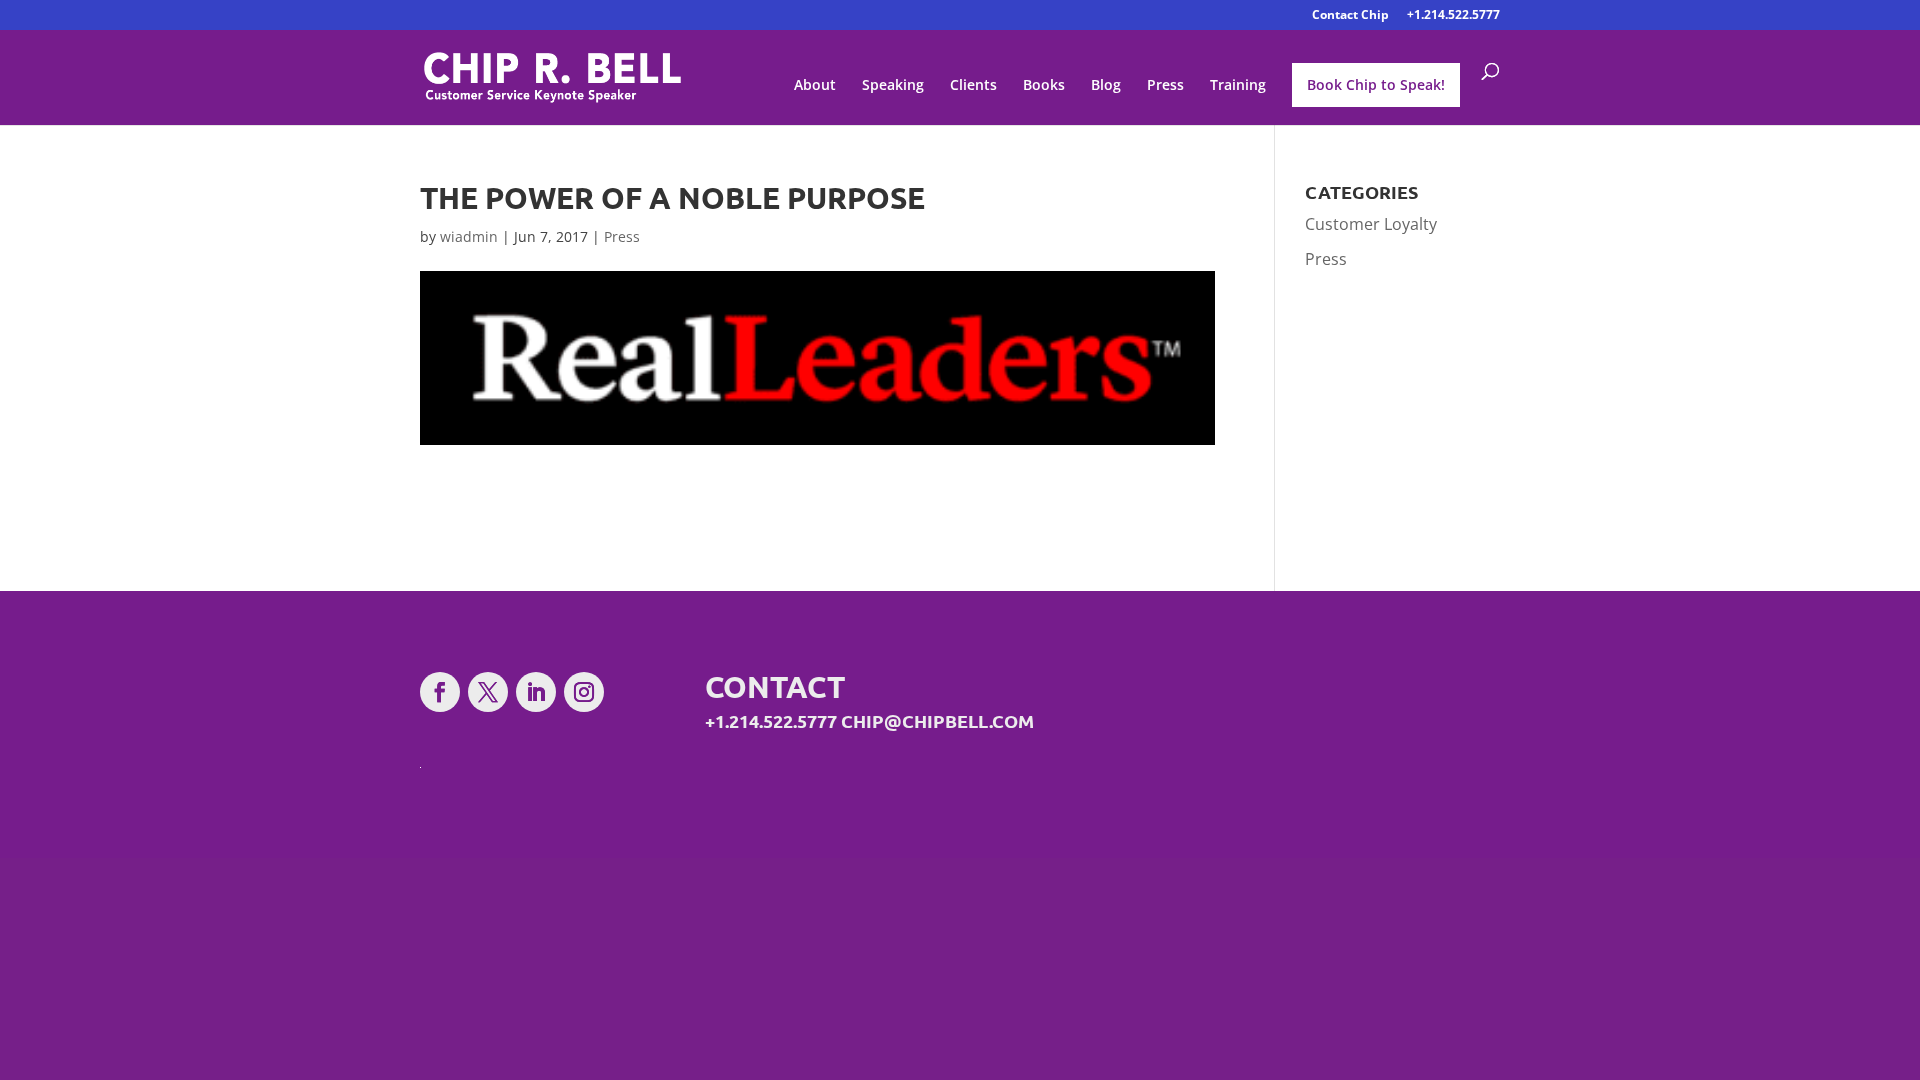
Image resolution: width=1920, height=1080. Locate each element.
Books (1044, 86)
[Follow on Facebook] (440, 692)
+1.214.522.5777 (1453, 16)
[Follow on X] (488, 692)
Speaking (893, 86)
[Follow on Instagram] (584, 692)
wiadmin (469, 236)
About (815, 86)
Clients (973, 86)
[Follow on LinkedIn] (536, 692)
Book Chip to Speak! (1376, 84)
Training (1238, 86)
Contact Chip (1350, 16)
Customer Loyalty (1371, 224)
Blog (1106, 86)
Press (1165, 86)
